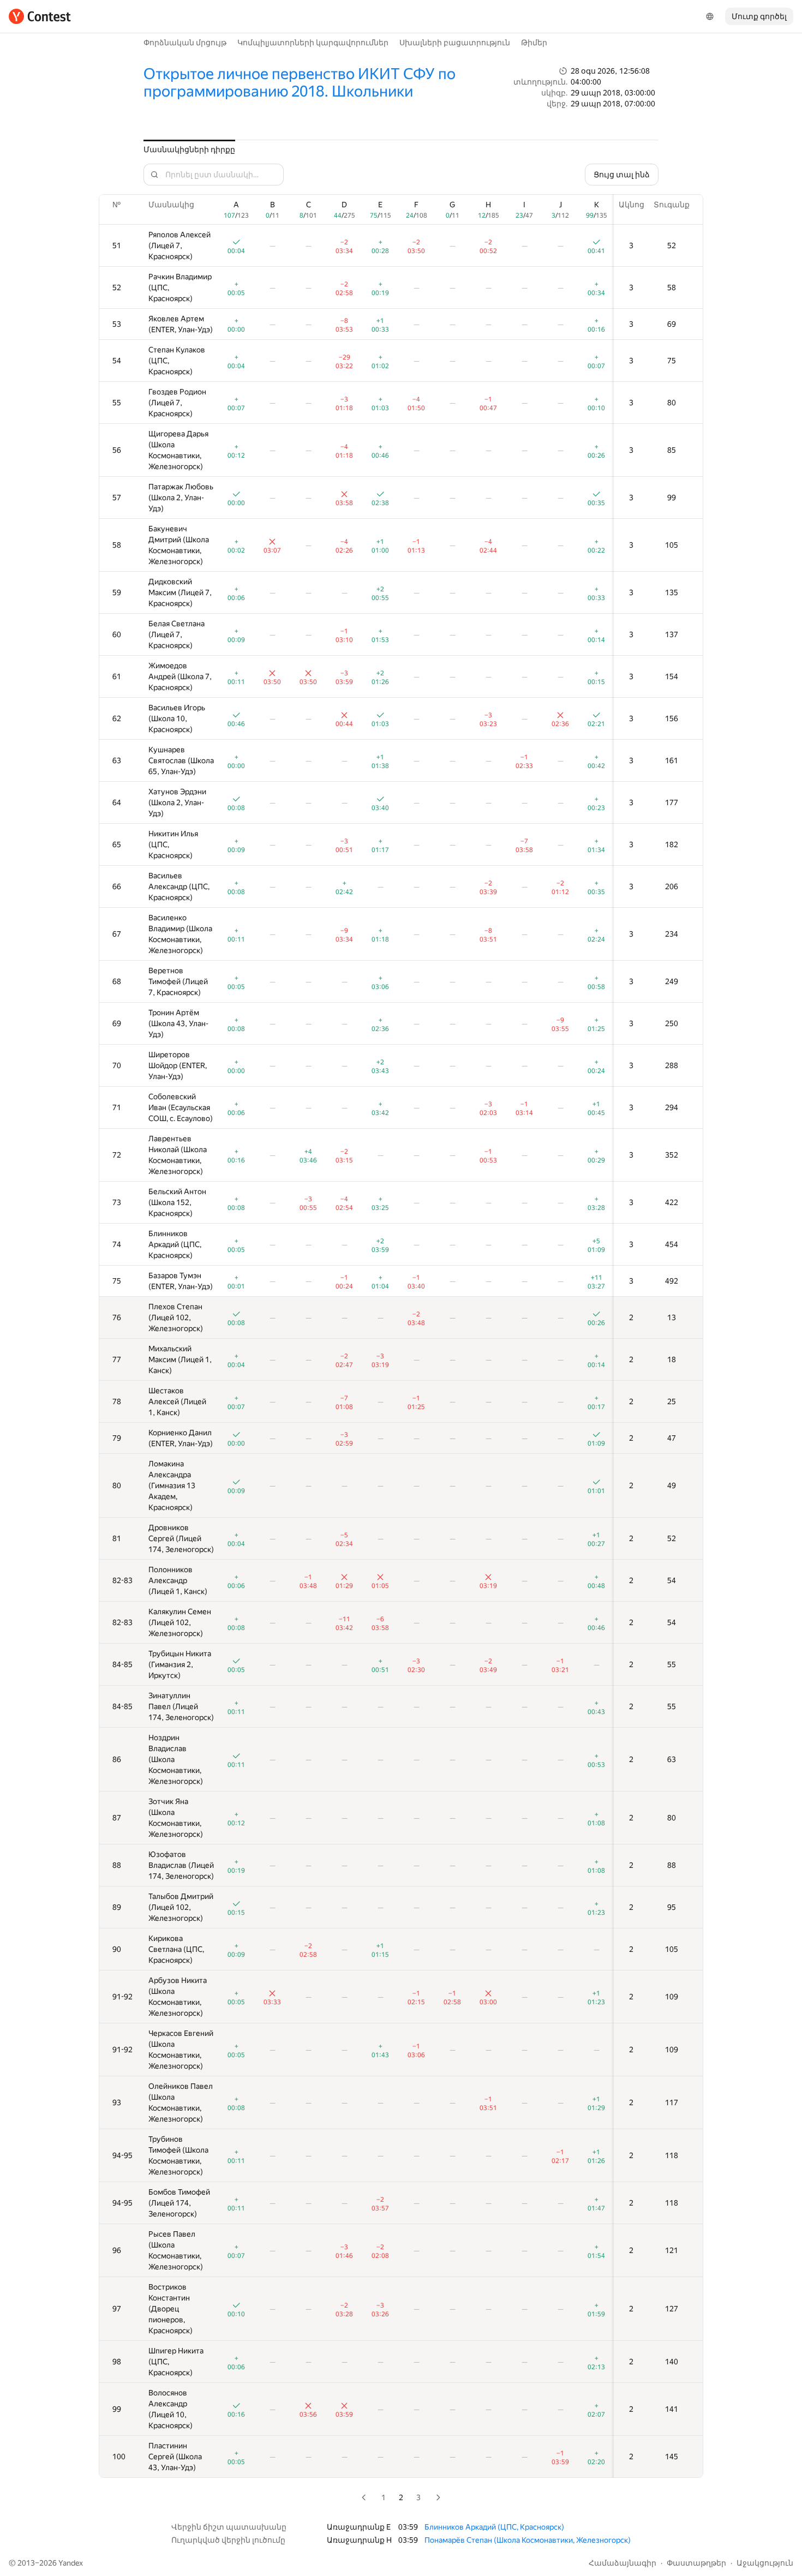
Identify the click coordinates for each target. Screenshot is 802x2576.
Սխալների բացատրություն (455, 43)
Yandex (71, 2563)
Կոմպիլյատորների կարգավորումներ (313, 43)
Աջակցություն (765, 2563)
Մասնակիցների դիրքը (189, 149)
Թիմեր (534, 43)
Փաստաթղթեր (696, 2563)
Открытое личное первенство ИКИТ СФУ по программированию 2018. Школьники (300, 83)
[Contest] (40, 16)
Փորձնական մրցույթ (185, 43)
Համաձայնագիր (623, 2563)
